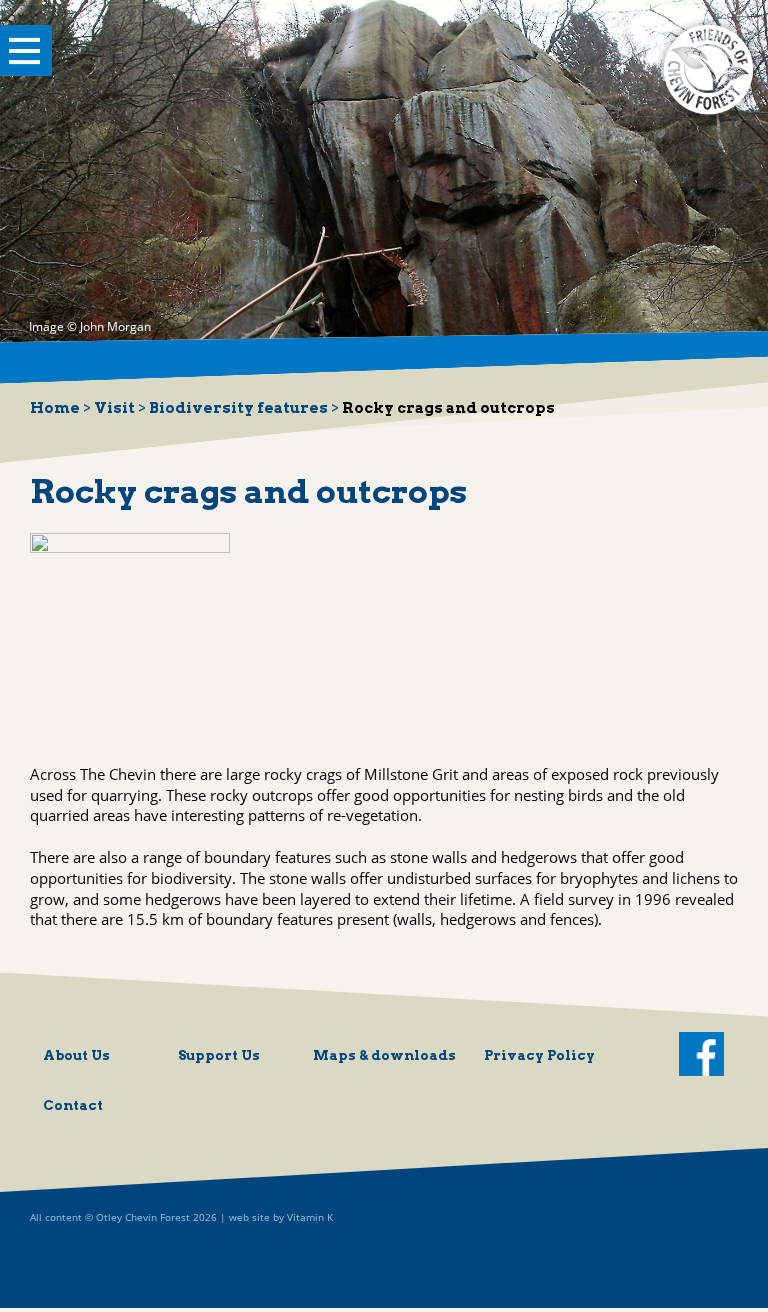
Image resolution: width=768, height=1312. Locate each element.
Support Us (219, 1055)
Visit (114, 408)
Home (55, 408)
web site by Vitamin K (281, 1217)
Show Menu (26, 51)
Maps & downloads (384, 1055)
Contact (73, 1105)
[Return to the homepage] (708, 114)
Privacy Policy (539, 1055)
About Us (76, 1055)
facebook (701, 1054)
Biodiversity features (238, 408)
